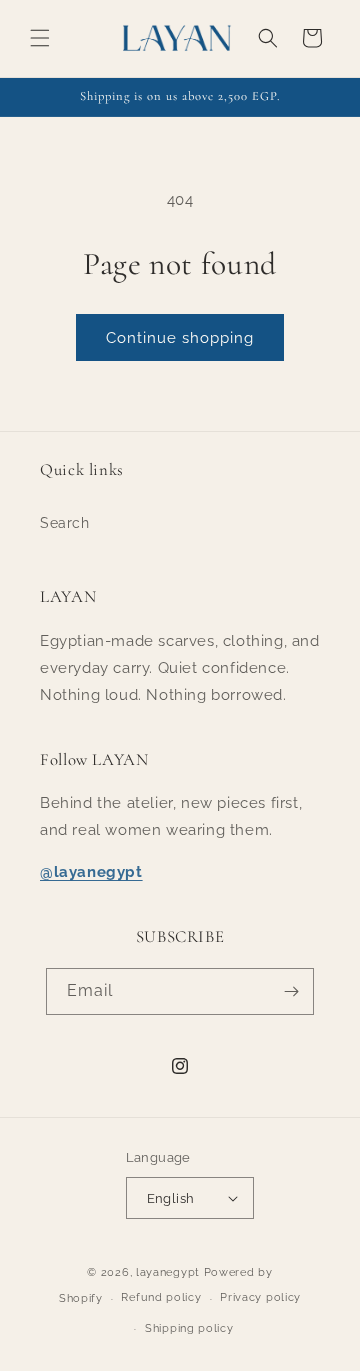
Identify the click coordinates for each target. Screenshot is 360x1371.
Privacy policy (260, 1297)
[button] (40, 38)
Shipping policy (189, 1328)
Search (65, 523)
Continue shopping (180, 338)
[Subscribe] (291, 991)
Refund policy (161, 1297)
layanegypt (168, 1272)
